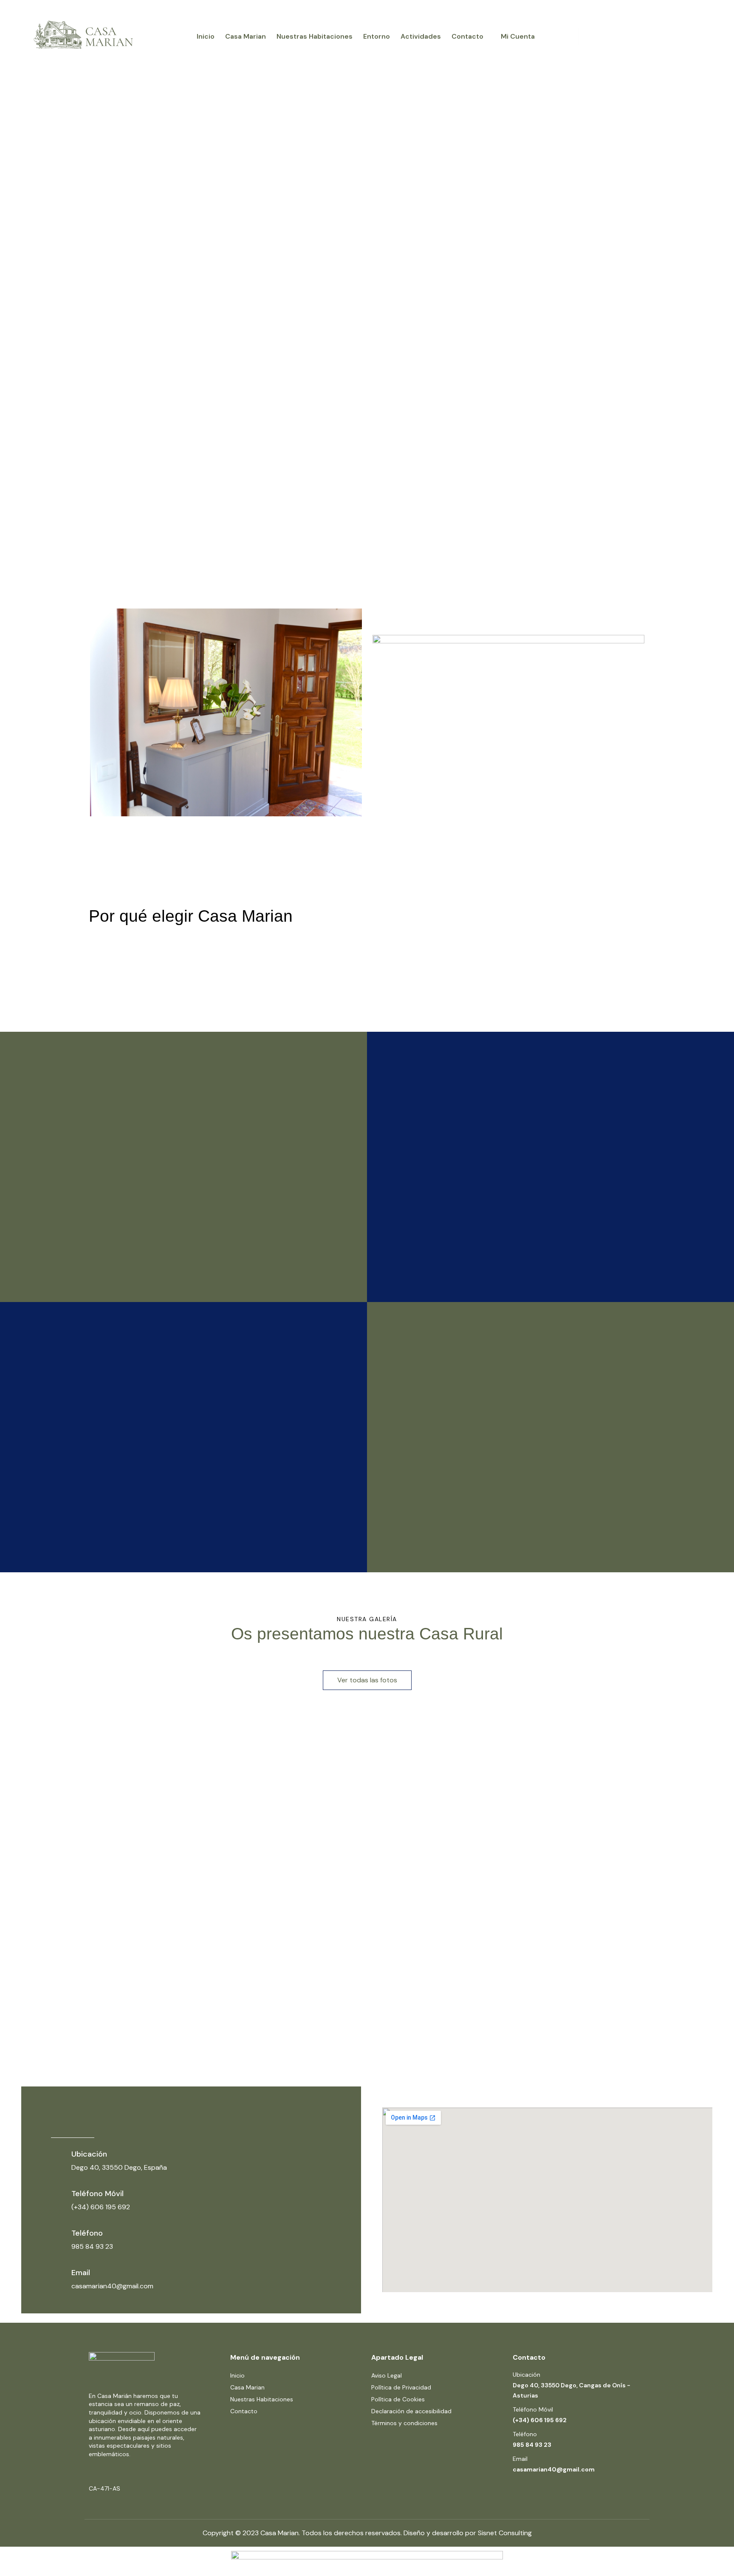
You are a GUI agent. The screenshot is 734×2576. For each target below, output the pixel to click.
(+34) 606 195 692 (540, 2420)
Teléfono (87, 2233)
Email (81, 2273)
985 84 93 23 (532, 2445)
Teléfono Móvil (97, 2194)
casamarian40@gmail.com (554, 2469)
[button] (367, 1680)
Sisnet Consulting (505, 2533)
